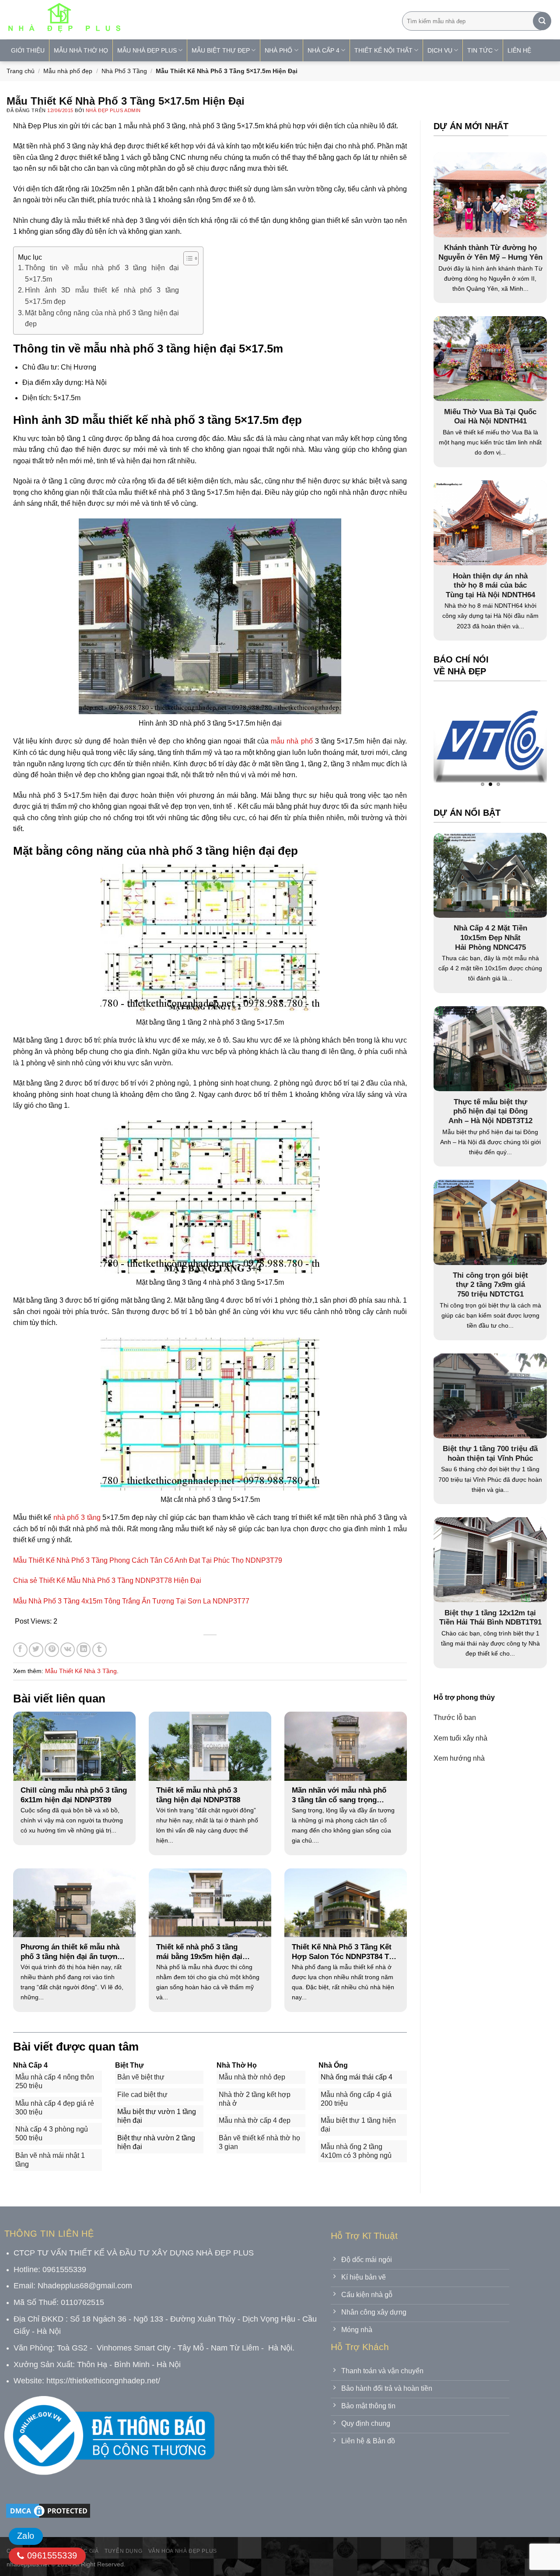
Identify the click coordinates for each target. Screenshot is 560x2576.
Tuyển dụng (123, 2551)
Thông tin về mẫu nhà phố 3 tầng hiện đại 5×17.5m (102, 273)
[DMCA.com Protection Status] (48, 2510)
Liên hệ (519, 50)
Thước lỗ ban (455, 1718)
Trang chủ (21, 71)
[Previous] (457, 742)
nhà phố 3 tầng (77, 1517)
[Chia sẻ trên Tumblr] (100, 1650)
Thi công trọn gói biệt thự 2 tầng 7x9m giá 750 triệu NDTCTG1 (490, 1285)
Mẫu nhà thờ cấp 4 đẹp (255, 2120)
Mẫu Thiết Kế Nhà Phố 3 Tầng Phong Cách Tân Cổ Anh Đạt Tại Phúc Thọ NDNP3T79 (148, 1560)
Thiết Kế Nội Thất (383, 50)
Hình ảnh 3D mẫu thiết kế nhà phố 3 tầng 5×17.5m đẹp (102, 296)
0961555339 (51, 2555)
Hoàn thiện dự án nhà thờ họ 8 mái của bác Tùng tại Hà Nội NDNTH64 (490, 585)
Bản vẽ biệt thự (141, 2077)
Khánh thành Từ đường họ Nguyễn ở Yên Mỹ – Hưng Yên (490, 252)
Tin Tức (480, 50)
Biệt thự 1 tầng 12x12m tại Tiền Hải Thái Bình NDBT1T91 (490, 1618)
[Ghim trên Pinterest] (52, 1650)
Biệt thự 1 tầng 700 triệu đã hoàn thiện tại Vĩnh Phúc (490, 1454)
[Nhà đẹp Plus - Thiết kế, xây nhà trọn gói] (122, 20)
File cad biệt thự (142, 2095)
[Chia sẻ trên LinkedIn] (84, 1650)
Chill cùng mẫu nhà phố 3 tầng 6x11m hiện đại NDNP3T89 (74, 1795)
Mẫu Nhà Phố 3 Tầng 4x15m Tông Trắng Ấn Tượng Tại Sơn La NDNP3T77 (131, 1601)
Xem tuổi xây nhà (460, 1738)
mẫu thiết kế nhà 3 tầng (81, 1671)
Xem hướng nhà (459, 1758)
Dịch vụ (440, 50)
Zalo (26, 2536)
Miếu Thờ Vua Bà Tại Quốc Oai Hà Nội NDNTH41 (490, 417)
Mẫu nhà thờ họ (81, 50)
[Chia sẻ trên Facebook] (20, 1650)
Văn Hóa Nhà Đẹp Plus (183, 2551)
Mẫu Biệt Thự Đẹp (221, 50)
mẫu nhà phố (292, 741)
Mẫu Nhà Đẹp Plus (147, 50)
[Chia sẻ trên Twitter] (36, 1650)
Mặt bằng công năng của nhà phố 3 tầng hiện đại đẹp (102, 319)
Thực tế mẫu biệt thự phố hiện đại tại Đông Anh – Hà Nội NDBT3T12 (490, 1111)
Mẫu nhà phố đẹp (68, 71)
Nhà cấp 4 (324, 50)
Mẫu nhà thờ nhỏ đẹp (252, 2077)
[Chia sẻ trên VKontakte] (68, 1650)
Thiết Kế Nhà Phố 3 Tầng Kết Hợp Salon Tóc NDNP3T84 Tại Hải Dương (343, 1952)
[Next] (523, 742)
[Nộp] (542, 21)
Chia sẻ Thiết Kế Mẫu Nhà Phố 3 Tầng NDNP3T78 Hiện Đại (107, 1580)
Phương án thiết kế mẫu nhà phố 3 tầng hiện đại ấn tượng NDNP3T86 (71, 1952)
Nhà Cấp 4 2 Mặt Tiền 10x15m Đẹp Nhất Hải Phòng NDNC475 (490, 937)
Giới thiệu (28, 50)
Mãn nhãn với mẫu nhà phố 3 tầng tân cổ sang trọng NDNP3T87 (339, 1795)
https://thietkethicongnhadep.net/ (103, 2381)
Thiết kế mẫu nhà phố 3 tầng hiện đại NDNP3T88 (198, 1795)
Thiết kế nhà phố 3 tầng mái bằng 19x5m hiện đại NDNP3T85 (199, 1952)
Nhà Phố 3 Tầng (124, 71)
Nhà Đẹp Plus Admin (113, 110)
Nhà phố (278, 50)
